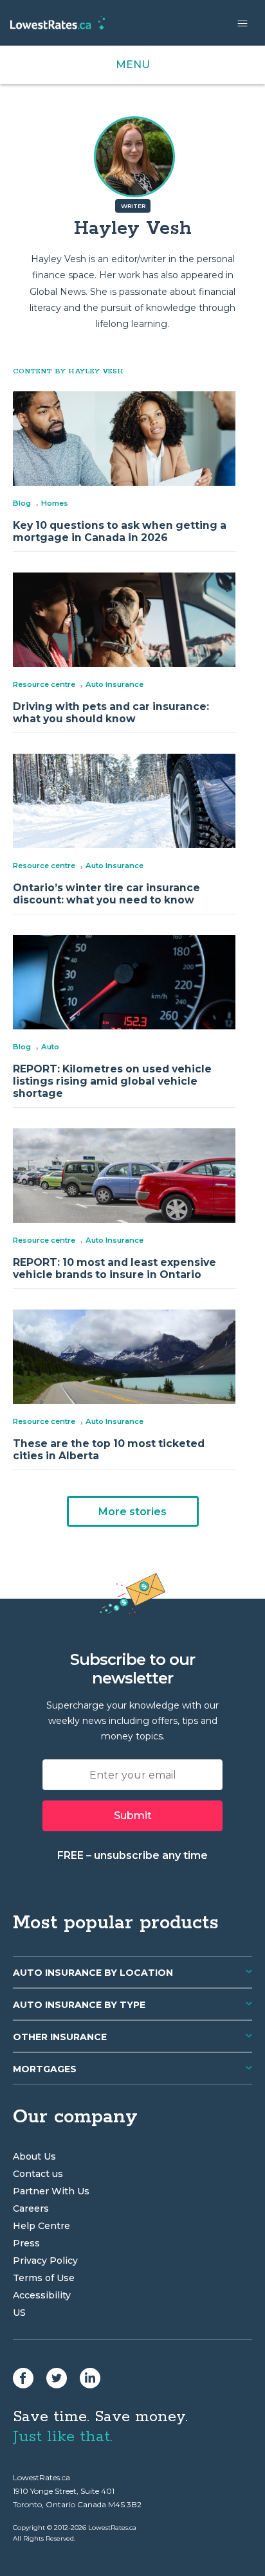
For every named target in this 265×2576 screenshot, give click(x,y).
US (19, 2313)
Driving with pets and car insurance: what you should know (111, 713)
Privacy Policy (45, 2261)
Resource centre (44, 684)
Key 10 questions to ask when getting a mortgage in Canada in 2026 (120, 531)
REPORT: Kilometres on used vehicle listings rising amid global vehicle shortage (112, 1081)
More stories (132, 1512)
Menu (133, 65)
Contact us (38, 2174)
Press (26, 2243)
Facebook (23, 2378)
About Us (34, 2156)
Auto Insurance (114, 684)
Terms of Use (44, 2278)
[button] (242, 23)
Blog (22, 503)
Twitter (57, 2378)
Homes (55, 503)
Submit (133, 1816)
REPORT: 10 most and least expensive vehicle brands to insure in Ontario (114, 1268)
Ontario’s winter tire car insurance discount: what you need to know (106, 894)
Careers (31, 2208)
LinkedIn (90, 2378)
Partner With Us (51, 2191)
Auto (50, 1047)
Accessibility (42, 2295)
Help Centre (41, 2226)
